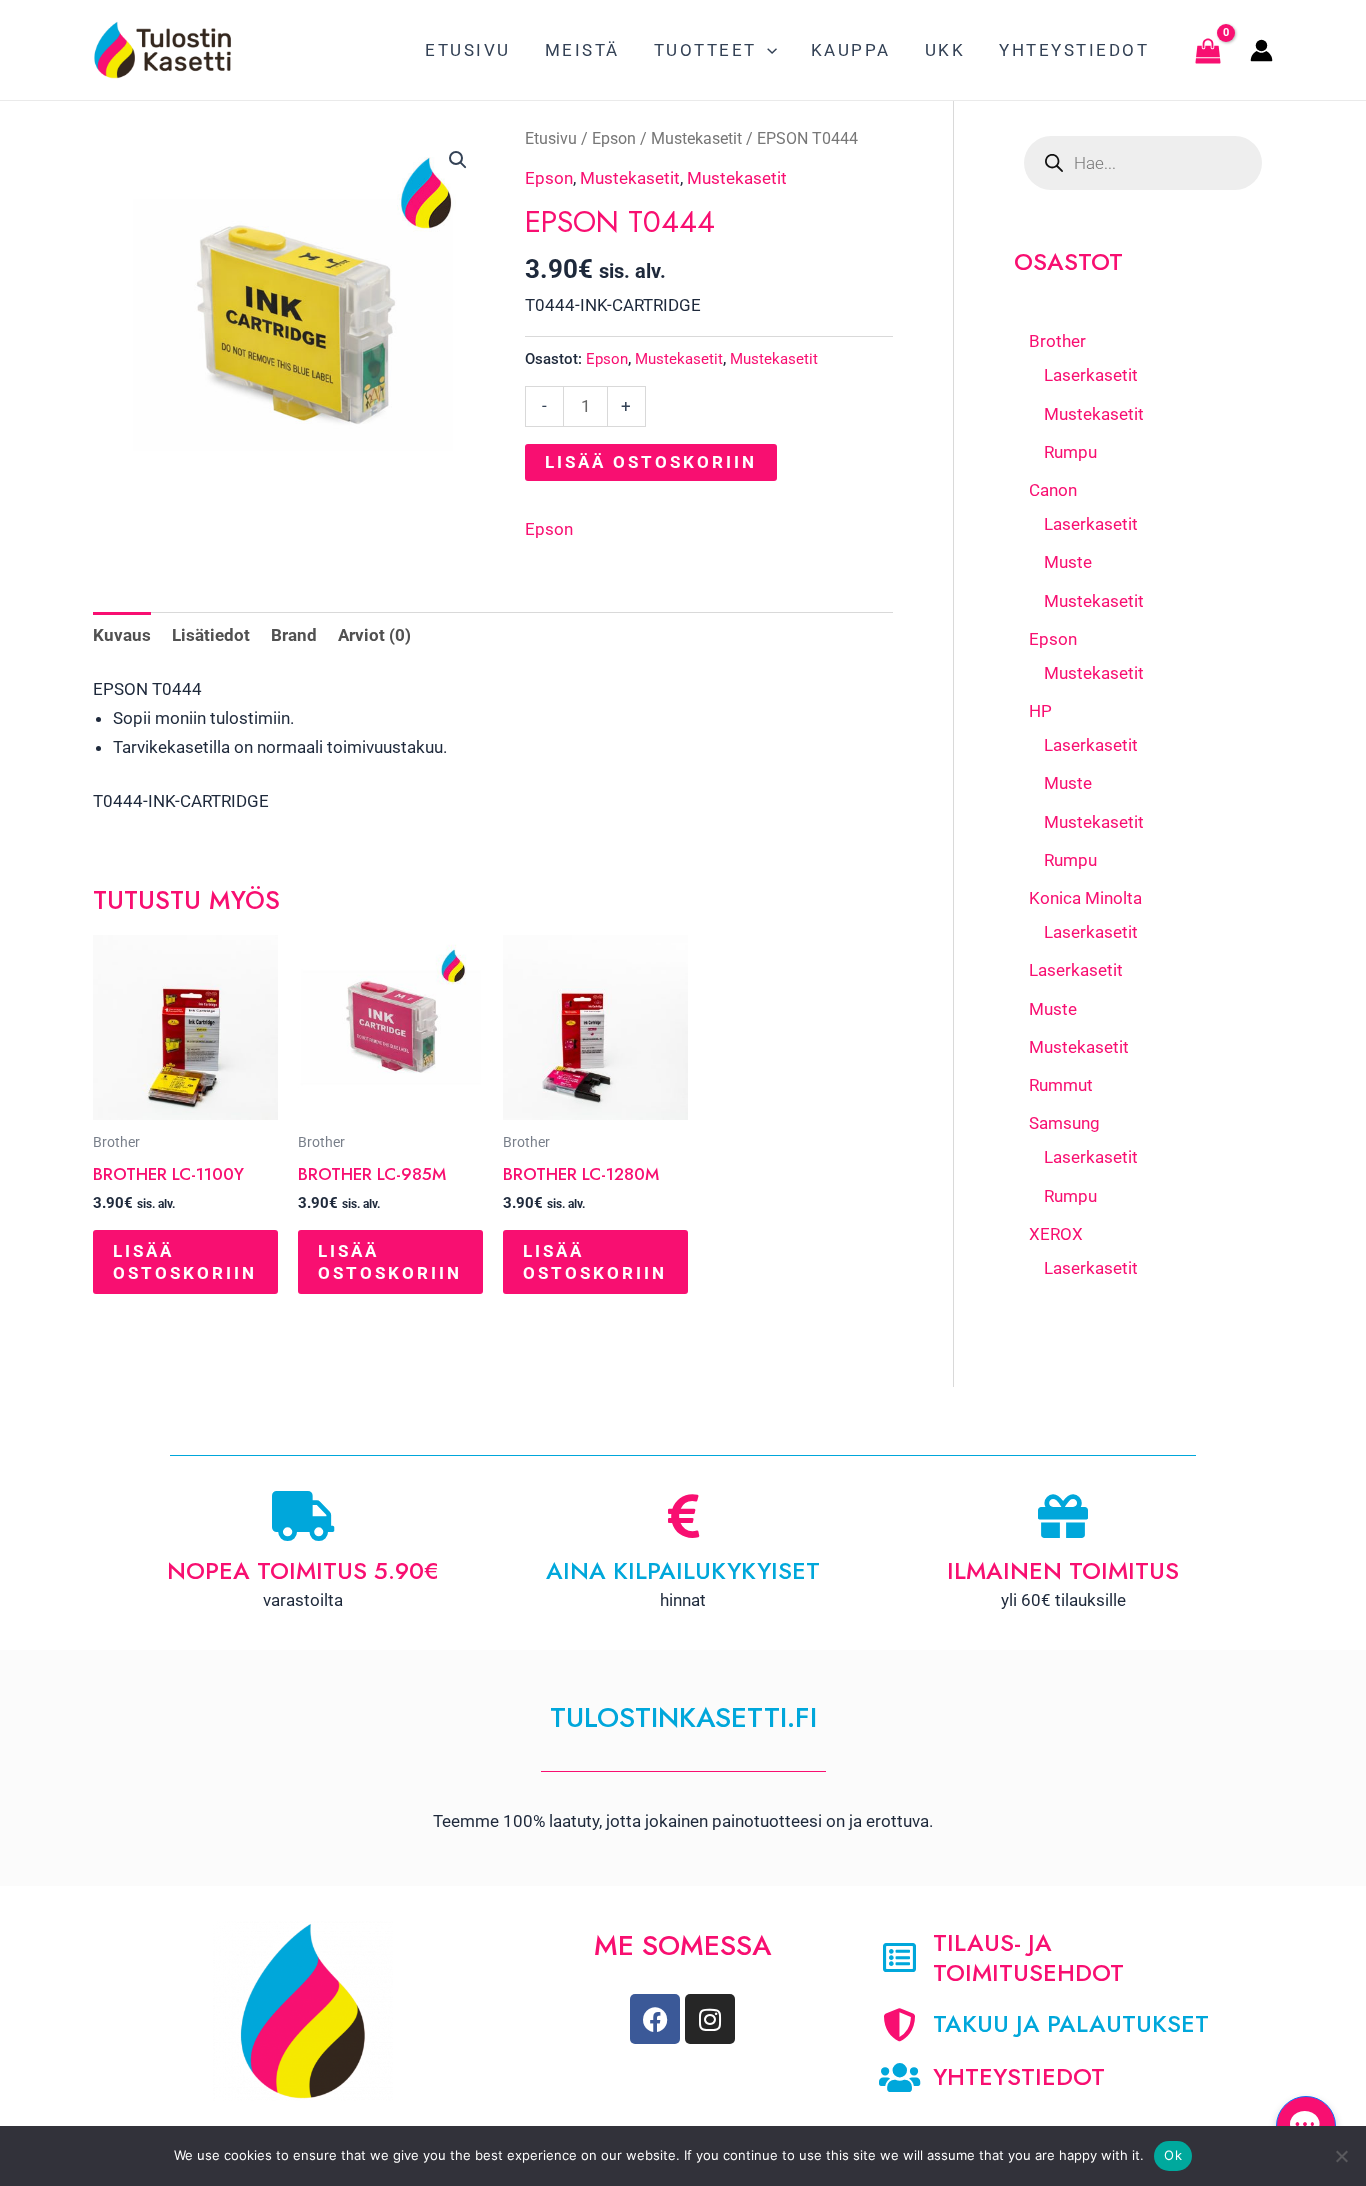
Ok (1173, 2155)
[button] (767, 50)
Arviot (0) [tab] (374, 635)
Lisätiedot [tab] (211, 635)
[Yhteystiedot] (899, 2077)
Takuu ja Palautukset (1071, 2023)
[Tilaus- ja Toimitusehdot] (899, 1957)
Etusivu (551, 138)
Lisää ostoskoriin (651, 462)
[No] (1341, 2156)
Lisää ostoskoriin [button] (185, 1262)
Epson (614, 138)
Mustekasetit (696, 138)
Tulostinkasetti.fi (683, 1717)
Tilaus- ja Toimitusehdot (1028, 1957)
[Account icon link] (1261, 50)
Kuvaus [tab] (122, 635)
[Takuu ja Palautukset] (899, 2024)
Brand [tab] (294, 635)
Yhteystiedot (1019, 2076)
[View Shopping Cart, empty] (1208, 50)
